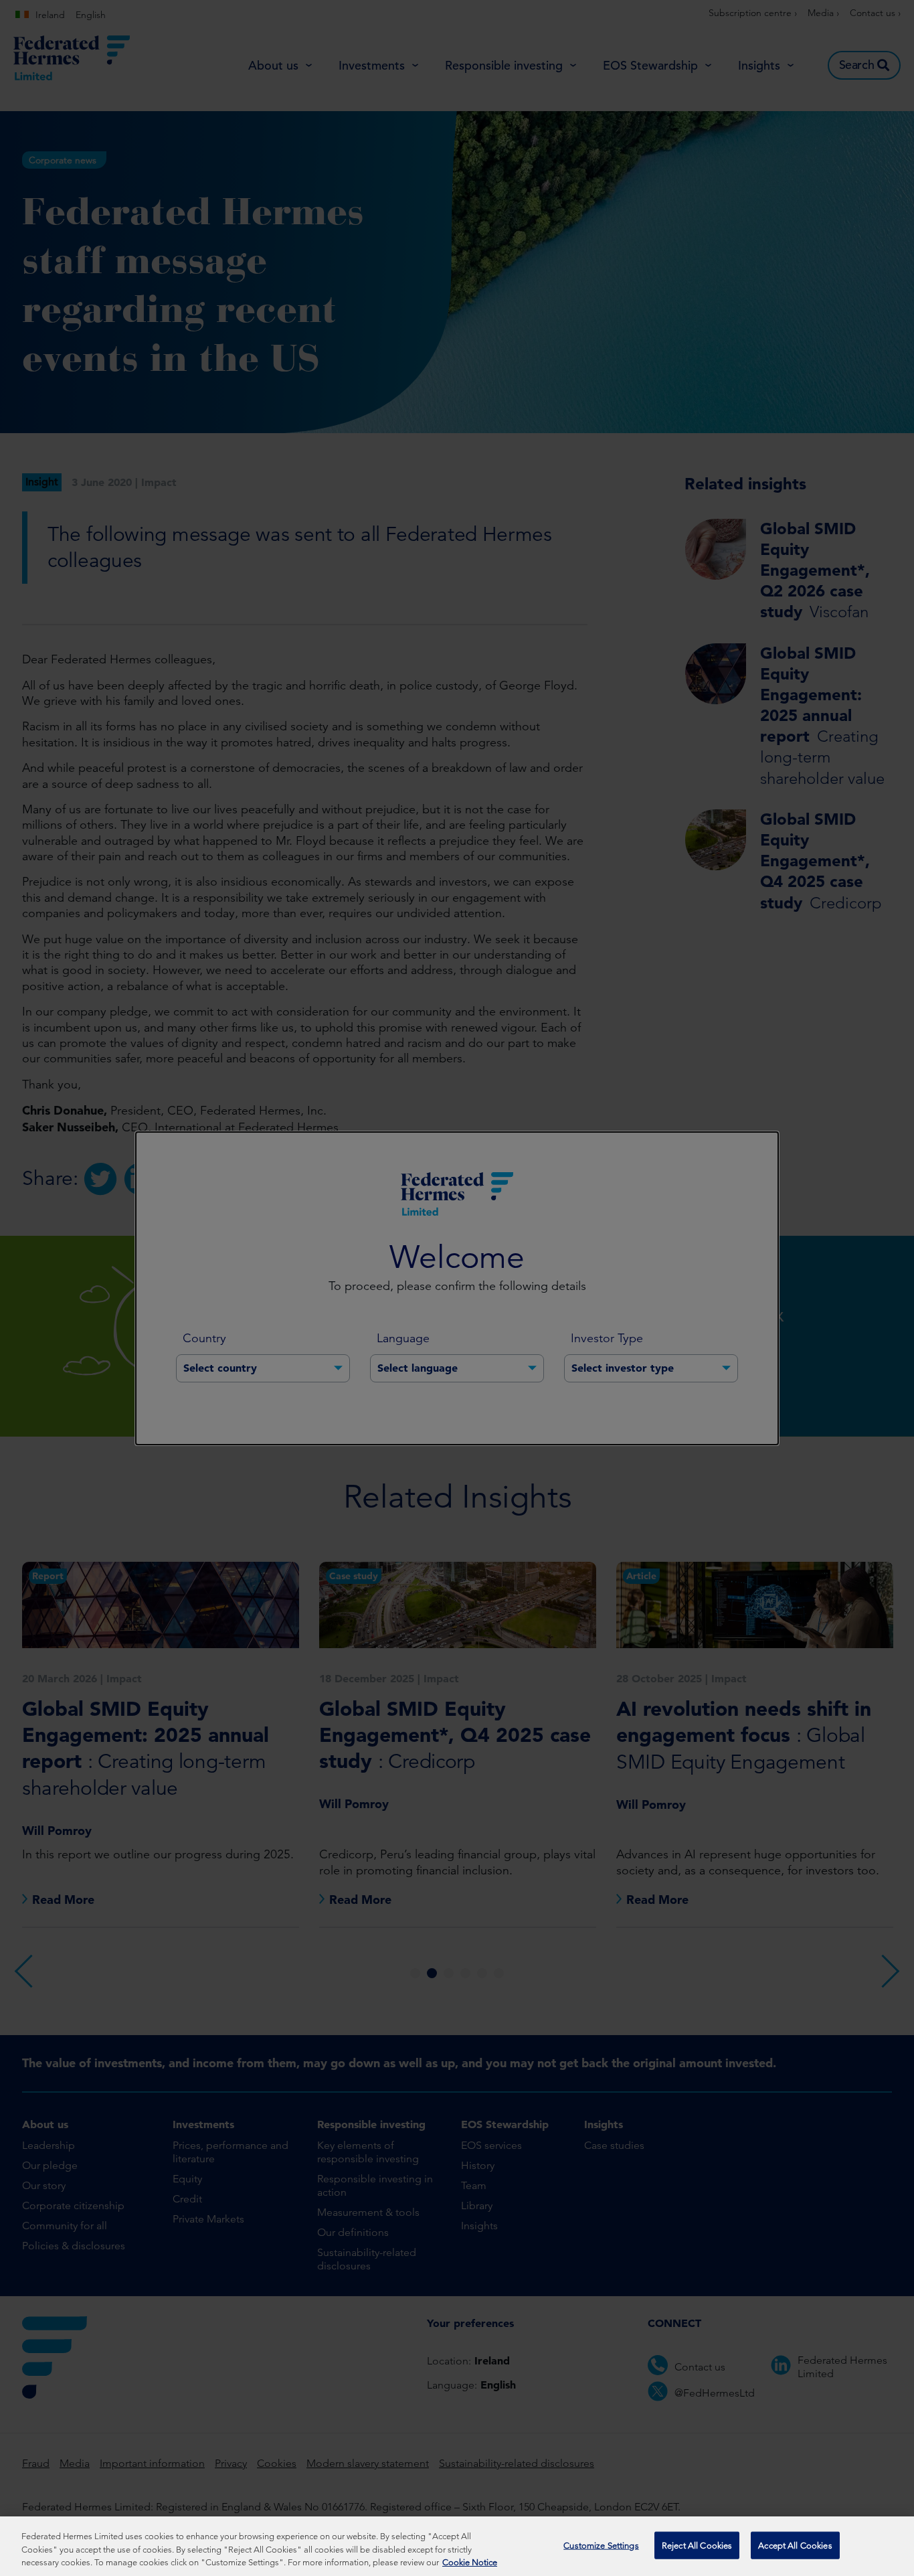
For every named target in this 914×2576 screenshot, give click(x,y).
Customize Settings (601, 2545)
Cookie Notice (470, 2562)
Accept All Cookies (795, 2545)
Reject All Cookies (697, 2545)
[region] (457, 2546)
